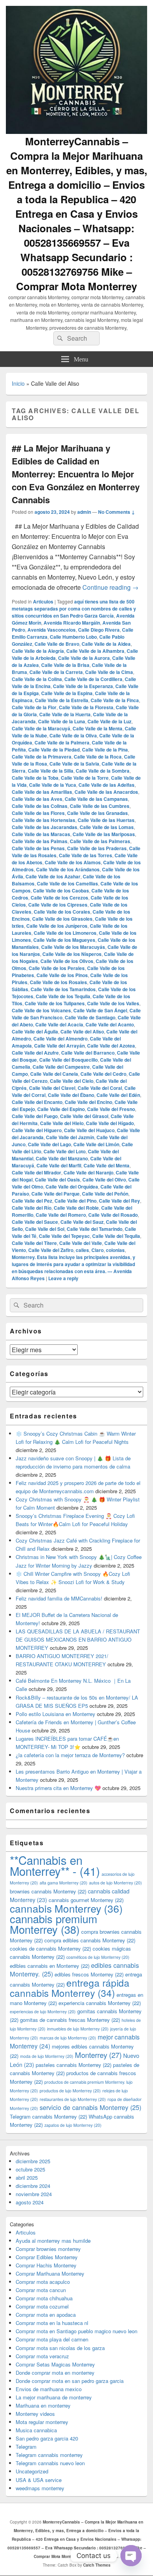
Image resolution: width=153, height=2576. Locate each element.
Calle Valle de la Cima (109, 672)
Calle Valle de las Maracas (41, 834)
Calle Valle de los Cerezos (59, 898)
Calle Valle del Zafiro (51, 1250)
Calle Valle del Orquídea (72, 1187)
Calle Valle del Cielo (72, 1081)
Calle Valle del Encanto (37, 1102)
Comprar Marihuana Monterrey (50, 2273)
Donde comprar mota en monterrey (55, 2373)
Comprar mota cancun (41, 2290)
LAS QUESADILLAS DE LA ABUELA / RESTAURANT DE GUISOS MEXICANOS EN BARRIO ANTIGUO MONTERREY (78, 1639)
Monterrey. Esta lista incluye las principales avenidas (71, 1257)
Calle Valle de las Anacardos (106, 792)
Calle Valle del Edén (118, 1095)
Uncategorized (32, 2471)
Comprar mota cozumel (42, 2306)
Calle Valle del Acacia (59, 1024)
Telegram (26, 2447)
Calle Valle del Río (32, 1208)
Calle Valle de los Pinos (62, 975)
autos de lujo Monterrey (116, 1883)
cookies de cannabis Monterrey (50, 1948)
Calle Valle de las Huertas (106, 820)
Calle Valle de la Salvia (74, 764)
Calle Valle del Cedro (103, 1074)
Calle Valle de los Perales (57, 968)
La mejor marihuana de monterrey (54, 2397)
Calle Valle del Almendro (60, 1039)
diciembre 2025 (33, 2161)
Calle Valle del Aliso (82, 1031)
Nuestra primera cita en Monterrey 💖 (58, 1788)
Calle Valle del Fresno (111, 1109)
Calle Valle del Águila (35, 1031)
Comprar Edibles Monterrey (47, 2257)
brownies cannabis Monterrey (48, 1891)
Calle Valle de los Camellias (67, 883)
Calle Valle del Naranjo (88, 1172)
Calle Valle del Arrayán (59, 1046)
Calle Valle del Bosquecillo (68, 1060)
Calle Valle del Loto (65, 1151)
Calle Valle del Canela (54, 1074)
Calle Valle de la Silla (51, 771)
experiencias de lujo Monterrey (43, 2011)
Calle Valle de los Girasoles (62, 919)
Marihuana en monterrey (43, 2405)
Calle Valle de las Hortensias (44, 820)
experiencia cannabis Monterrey (100, 2003)
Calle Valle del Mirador (36, 1172)
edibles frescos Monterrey (89, 1974)
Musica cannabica (36, 2430)
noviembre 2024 (34, 2194)
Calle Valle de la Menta (97, 728)
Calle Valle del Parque (56, 1194)
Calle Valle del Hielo (62, 1123)
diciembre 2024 (33, 2186)
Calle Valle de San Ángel (100, 1010)
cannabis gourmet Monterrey (86, 1900)
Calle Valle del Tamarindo (95, 1229)
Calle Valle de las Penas (38, 848)
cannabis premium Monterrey (54, 1924)
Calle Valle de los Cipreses (58, 905)
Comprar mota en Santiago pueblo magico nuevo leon (76, 2331)
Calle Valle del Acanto (110, 1024)
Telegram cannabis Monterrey (48, 2116)
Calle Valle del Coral (100, 1088)
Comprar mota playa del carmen (52, 2339)
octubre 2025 (30, 2169)
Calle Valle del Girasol (84, 1116)
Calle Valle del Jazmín (70, 1137)
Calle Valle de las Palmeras (100, 841)
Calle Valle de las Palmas (40, 841)
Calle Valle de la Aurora (84, 658)
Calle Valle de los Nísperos (72, 954)
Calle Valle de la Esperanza (83, 686)
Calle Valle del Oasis (57, 1180)
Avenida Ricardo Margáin (72, 623)
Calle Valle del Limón (96, 1144)
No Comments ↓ (117, 512)
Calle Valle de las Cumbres (100, 806)
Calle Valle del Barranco (88, 1053)
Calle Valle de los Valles (113, 1003)
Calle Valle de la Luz (109, 721)
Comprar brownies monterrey (48, 2249)
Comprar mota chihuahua (44, 2298)
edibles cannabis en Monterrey (50, 1966)
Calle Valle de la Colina (37, 679)
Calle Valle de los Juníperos (57, 926)
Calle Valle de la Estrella (62, 700)
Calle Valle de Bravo (57, 644)
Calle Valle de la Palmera (62, 742)
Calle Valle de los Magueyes (64, 940)
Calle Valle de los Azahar (53, 876)
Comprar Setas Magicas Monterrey (55, 2364)
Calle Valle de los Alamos (73, 862)
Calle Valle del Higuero (37, 1130)
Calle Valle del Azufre (35, 1053)
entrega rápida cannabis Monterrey (70, 1988)
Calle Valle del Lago (49, 1144)
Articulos (43, 602)
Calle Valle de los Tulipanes (55, 1003)
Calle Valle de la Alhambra (95, 651)
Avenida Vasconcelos (52, 630)
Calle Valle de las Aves (37, 799)
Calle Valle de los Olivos (67, 961)
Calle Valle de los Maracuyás (73, 947)
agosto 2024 (30, 2202)
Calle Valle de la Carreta (56, 672)
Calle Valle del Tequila (116, 1236)
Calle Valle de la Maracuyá (41, 728)
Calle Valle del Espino (61, 1109)
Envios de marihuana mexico (49, 2389)
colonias (115, 1250)
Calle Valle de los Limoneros (65, 933)
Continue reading (110, 587)
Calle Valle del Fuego (35, 1116)
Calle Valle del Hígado (110, 1123)
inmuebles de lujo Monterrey (78, 2029)
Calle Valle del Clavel (52, 1088)
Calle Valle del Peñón (105, 1194)
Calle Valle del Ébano (71, 1095)
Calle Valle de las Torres (86, 855)
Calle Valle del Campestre (61, 1067)
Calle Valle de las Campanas (96, 799)
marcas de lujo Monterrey (68, 2038)
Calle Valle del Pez (32, 1201)
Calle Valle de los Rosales (58, 982)
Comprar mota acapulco (43, 2282)
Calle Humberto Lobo (73, 637)
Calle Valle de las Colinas (40, 806)
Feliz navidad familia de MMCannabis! (59, 1598)
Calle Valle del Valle (81, 1243)
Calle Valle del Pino (76, 1201)
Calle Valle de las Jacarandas (45, 827)
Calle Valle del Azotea (111, 1046)
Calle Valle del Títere (34, 1243)
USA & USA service (39, 2480)
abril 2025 (27, 2178)
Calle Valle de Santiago (90, 1017)
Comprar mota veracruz (42, 2356)
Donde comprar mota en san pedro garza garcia (70, 2381)
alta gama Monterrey (64, 1883)
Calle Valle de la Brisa (65, 665)
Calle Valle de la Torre (85, 778)
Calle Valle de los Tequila (63, 996)
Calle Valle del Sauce (35, 1222)
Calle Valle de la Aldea (106, 644)
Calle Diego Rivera (99, 630)
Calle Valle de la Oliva (73, 735)
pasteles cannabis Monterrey (74, 2065)
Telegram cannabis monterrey (49, 2455)
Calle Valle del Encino (88, 1102)
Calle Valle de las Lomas (107, 827)
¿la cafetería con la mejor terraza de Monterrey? (70, 1755)
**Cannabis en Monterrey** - (55, 1865)
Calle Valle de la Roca (98, 757)
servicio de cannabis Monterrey (90, 2107)
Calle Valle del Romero (61, 1215)
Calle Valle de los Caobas (61, 891)
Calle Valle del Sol (45, 1229)
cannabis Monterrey (66, 1908)
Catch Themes (97, 2565)
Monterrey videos (35, 2414)
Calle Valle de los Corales (62, 912)
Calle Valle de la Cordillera (93, 679)
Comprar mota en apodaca (46, 2315)
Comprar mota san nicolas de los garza (60, 2348)
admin (84, 512)
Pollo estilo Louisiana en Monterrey (56, 1714)
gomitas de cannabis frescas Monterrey (70, 2020)
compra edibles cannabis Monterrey (90, 1940)
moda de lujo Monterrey (47, 2056)
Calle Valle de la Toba (35, 778)
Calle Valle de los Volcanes (41, 1010)
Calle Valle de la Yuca (53, 785)
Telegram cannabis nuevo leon (50, 2463)
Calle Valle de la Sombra (103, 771)
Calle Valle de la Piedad (54, 750)
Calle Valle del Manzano (62, 1158)
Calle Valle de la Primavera (42, 757)
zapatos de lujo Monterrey (73, 2125)
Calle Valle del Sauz (82, 1222)
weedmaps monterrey (40, 2488)
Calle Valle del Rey (119, 1201)
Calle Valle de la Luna (62, 721)
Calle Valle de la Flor (34, 707)
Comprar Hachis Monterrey (46, 2265)
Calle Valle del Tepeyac (64, 1236)
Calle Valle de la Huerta (65, 714)
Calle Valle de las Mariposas (104, 834)
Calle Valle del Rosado (113, 1215)
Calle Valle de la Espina (67, 693)
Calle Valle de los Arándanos (68, 869)
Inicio (18, 383)
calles (82, 1250)
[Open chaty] (131, 2556)
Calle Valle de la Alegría (38, 651)
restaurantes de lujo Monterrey (73, 2099)
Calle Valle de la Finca (115, 700)
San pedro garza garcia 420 (47, 2438)
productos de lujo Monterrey (70, 2091)
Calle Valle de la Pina (105, 750)
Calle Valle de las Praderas (97, 848)
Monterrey (98, 2055)
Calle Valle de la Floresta (86, 707)
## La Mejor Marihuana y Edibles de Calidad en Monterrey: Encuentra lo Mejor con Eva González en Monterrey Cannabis (76, 474)
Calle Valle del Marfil (59, 1165)
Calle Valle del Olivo (104, 1180)
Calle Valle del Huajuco (89, 1130)
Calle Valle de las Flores (38, 813)
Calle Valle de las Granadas (97, 813)
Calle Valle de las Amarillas (42, 792)
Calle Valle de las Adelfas (107, 785)
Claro (97, 1250)
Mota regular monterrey (42, 2422)
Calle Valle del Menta (107, 1165)
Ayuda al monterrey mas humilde (53, 2241)
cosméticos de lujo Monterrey (98, 1957)
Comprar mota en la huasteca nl (52, 2323)
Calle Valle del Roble (76, 1208)
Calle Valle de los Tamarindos (63, 989)
